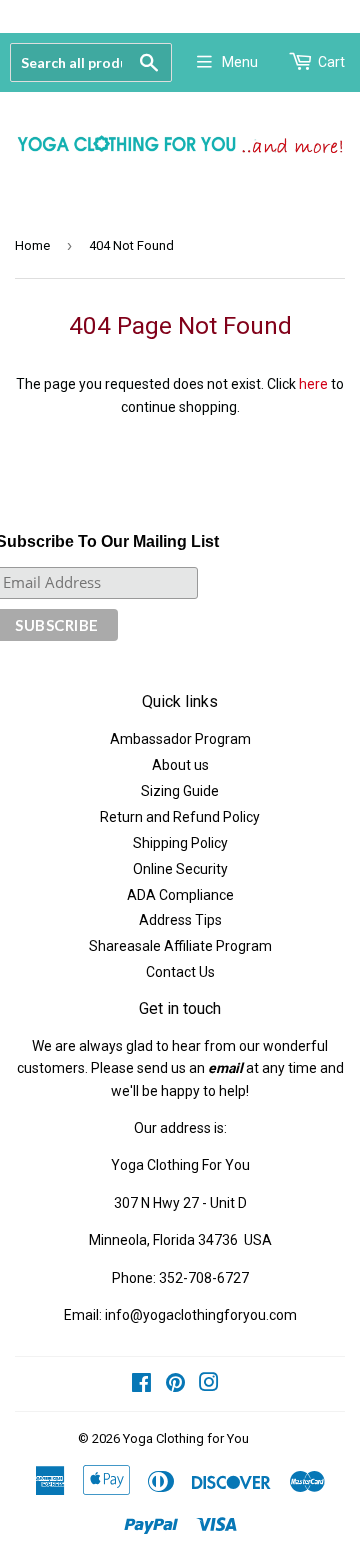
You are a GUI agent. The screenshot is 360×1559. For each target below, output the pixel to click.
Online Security (180, 869)
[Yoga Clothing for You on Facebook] (141, 1385)
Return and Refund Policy (180, 817)
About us (180, 765)
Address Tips (180, 920)
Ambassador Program (180, 739)
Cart (331, 62)
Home (32, 245)
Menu (240, 62)
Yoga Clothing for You (186, 1438)
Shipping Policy (180, 843)
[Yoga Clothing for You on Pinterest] (175, 1385)
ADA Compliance (180, 895)
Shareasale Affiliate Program (180, 946)
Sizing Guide (180, 791)
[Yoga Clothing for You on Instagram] (209, 1385)
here (313, 384)
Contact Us (180, 972)
